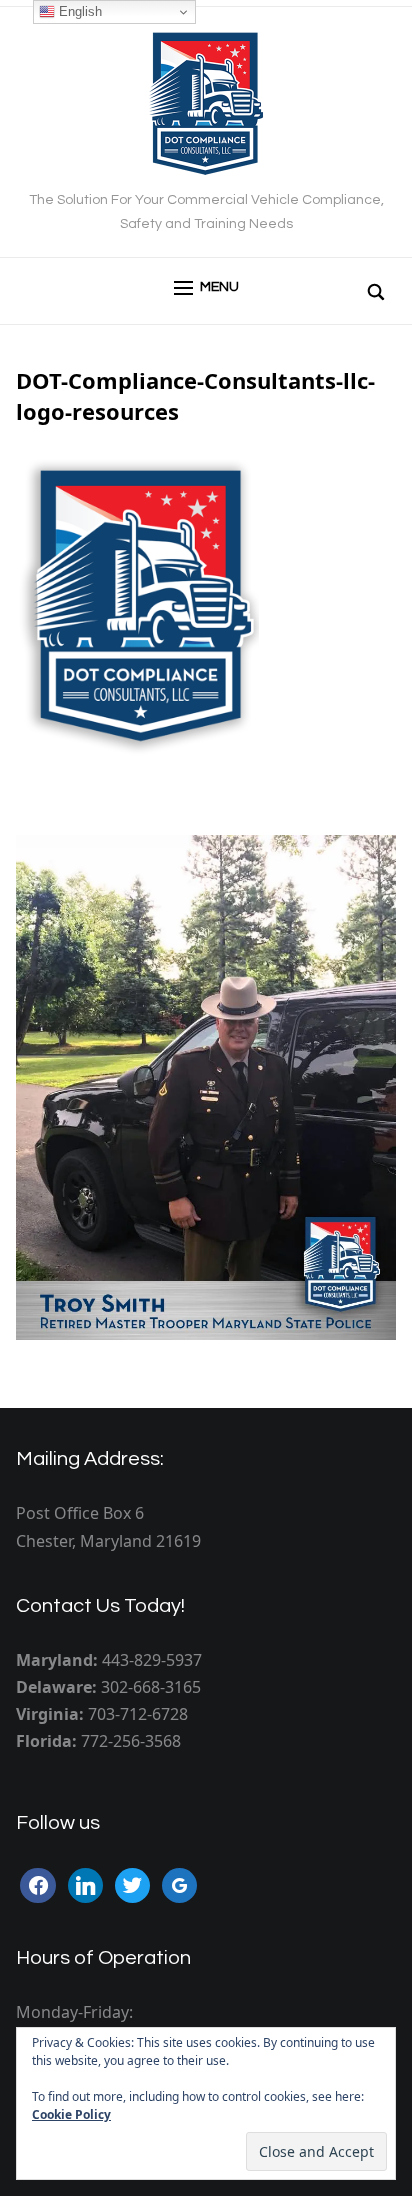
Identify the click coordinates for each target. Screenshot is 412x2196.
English (78, 11)
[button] (206, 288)
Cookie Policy (71, 2114)
